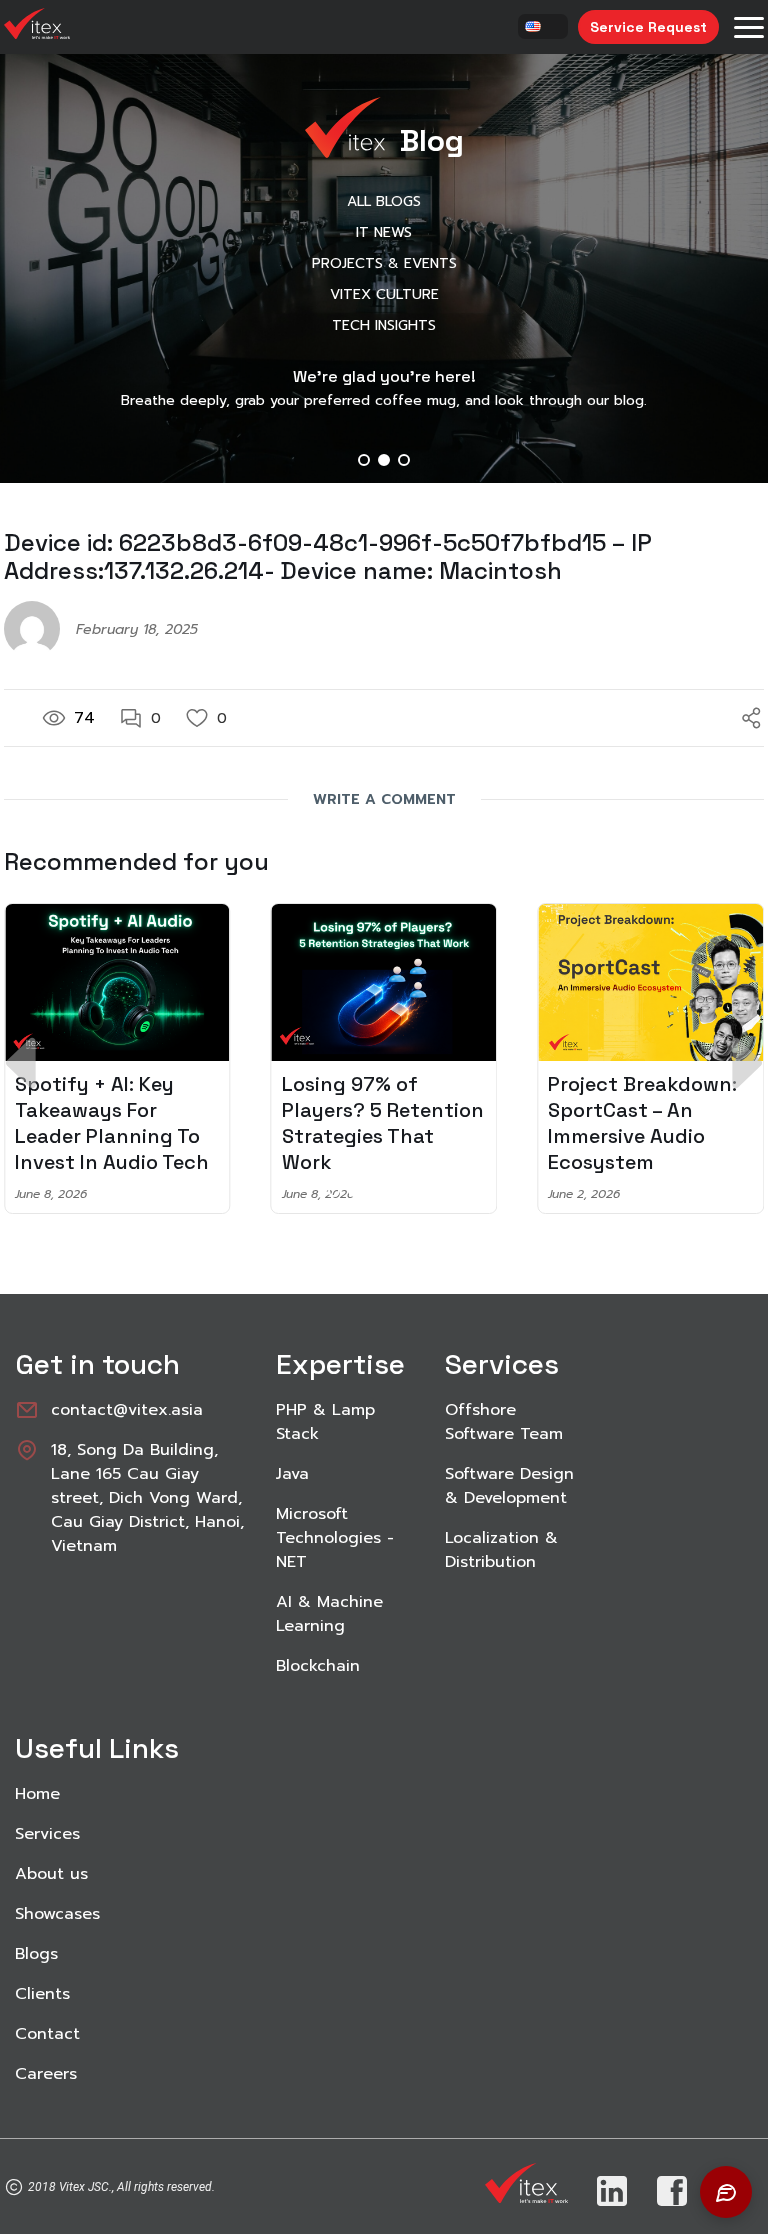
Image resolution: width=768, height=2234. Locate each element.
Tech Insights (384, 325)
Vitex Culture (384, 294)
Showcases (57, 1914)
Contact (47, 2034)
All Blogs (384, 201)
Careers (46, 2074)
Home (37, 1794)
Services (47, 1834)
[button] (364, 460)
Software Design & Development (509, 1486)
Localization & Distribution (501, 1550)
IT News (384, 232)
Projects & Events (384, 263)
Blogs (36, 1954)
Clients (42, 1994)
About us (51, 1874)
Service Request (648, 27)
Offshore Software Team (504, 1422)
